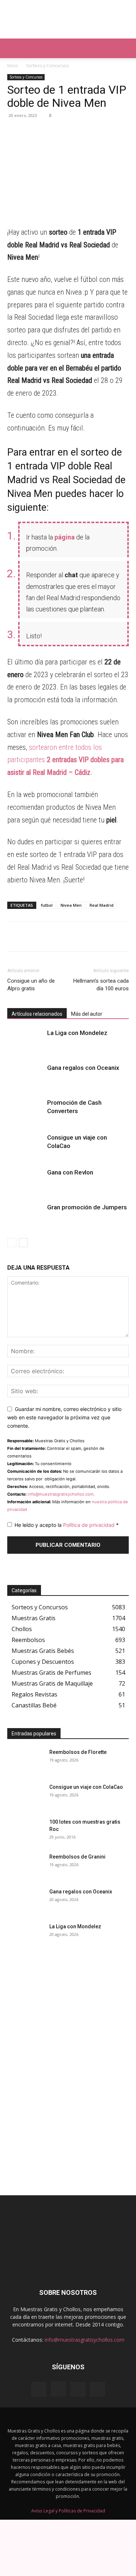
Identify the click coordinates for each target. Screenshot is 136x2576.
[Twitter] (65, 132)
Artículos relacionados (37, 1014)
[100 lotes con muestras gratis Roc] (25, 1831)
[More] (82, 132)
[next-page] (23, 1243)
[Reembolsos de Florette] (25, 1761)
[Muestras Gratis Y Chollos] (68, 19)
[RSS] (78, 2389)
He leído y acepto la (67, 1525)
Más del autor (87, 1014)
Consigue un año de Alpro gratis (31, 985)
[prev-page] (12, 1243)
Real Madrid (102, 905)
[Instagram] (58, 2389)
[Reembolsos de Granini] (25, 1866)
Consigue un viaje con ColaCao (86, 1787)
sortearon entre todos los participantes (65, 760)
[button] (12, 48)
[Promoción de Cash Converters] (25, 1111)
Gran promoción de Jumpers (87, 1207)
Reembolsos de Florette (78, 1752)
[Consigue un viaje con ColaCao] (25, 1146)
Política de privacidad (90, 1525)
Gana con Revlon (70, 1172)
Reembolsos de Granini (77, 1857)
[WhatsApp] (15, 132)
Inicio (13, 66)
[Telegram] (31, 132)
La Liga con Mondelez (77, 1033)
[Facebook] (48, 132)
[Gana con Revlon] (25, 1181)
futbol (47, 905)
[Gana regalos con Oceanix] (25, 1076)
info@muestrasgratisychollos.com (61, 1494)
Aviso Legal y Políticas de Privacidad (68, 2511)
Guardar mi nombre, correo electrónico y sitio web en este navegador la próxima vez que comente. (64, 1417)
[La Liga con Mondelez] (25, 1041)
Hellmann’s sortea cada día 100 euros (101, 985)
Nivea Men (71, 905)
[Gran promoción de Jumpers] (25, 1216)
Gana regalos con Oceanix (83, 1068)
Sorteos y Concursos (47, 66)
